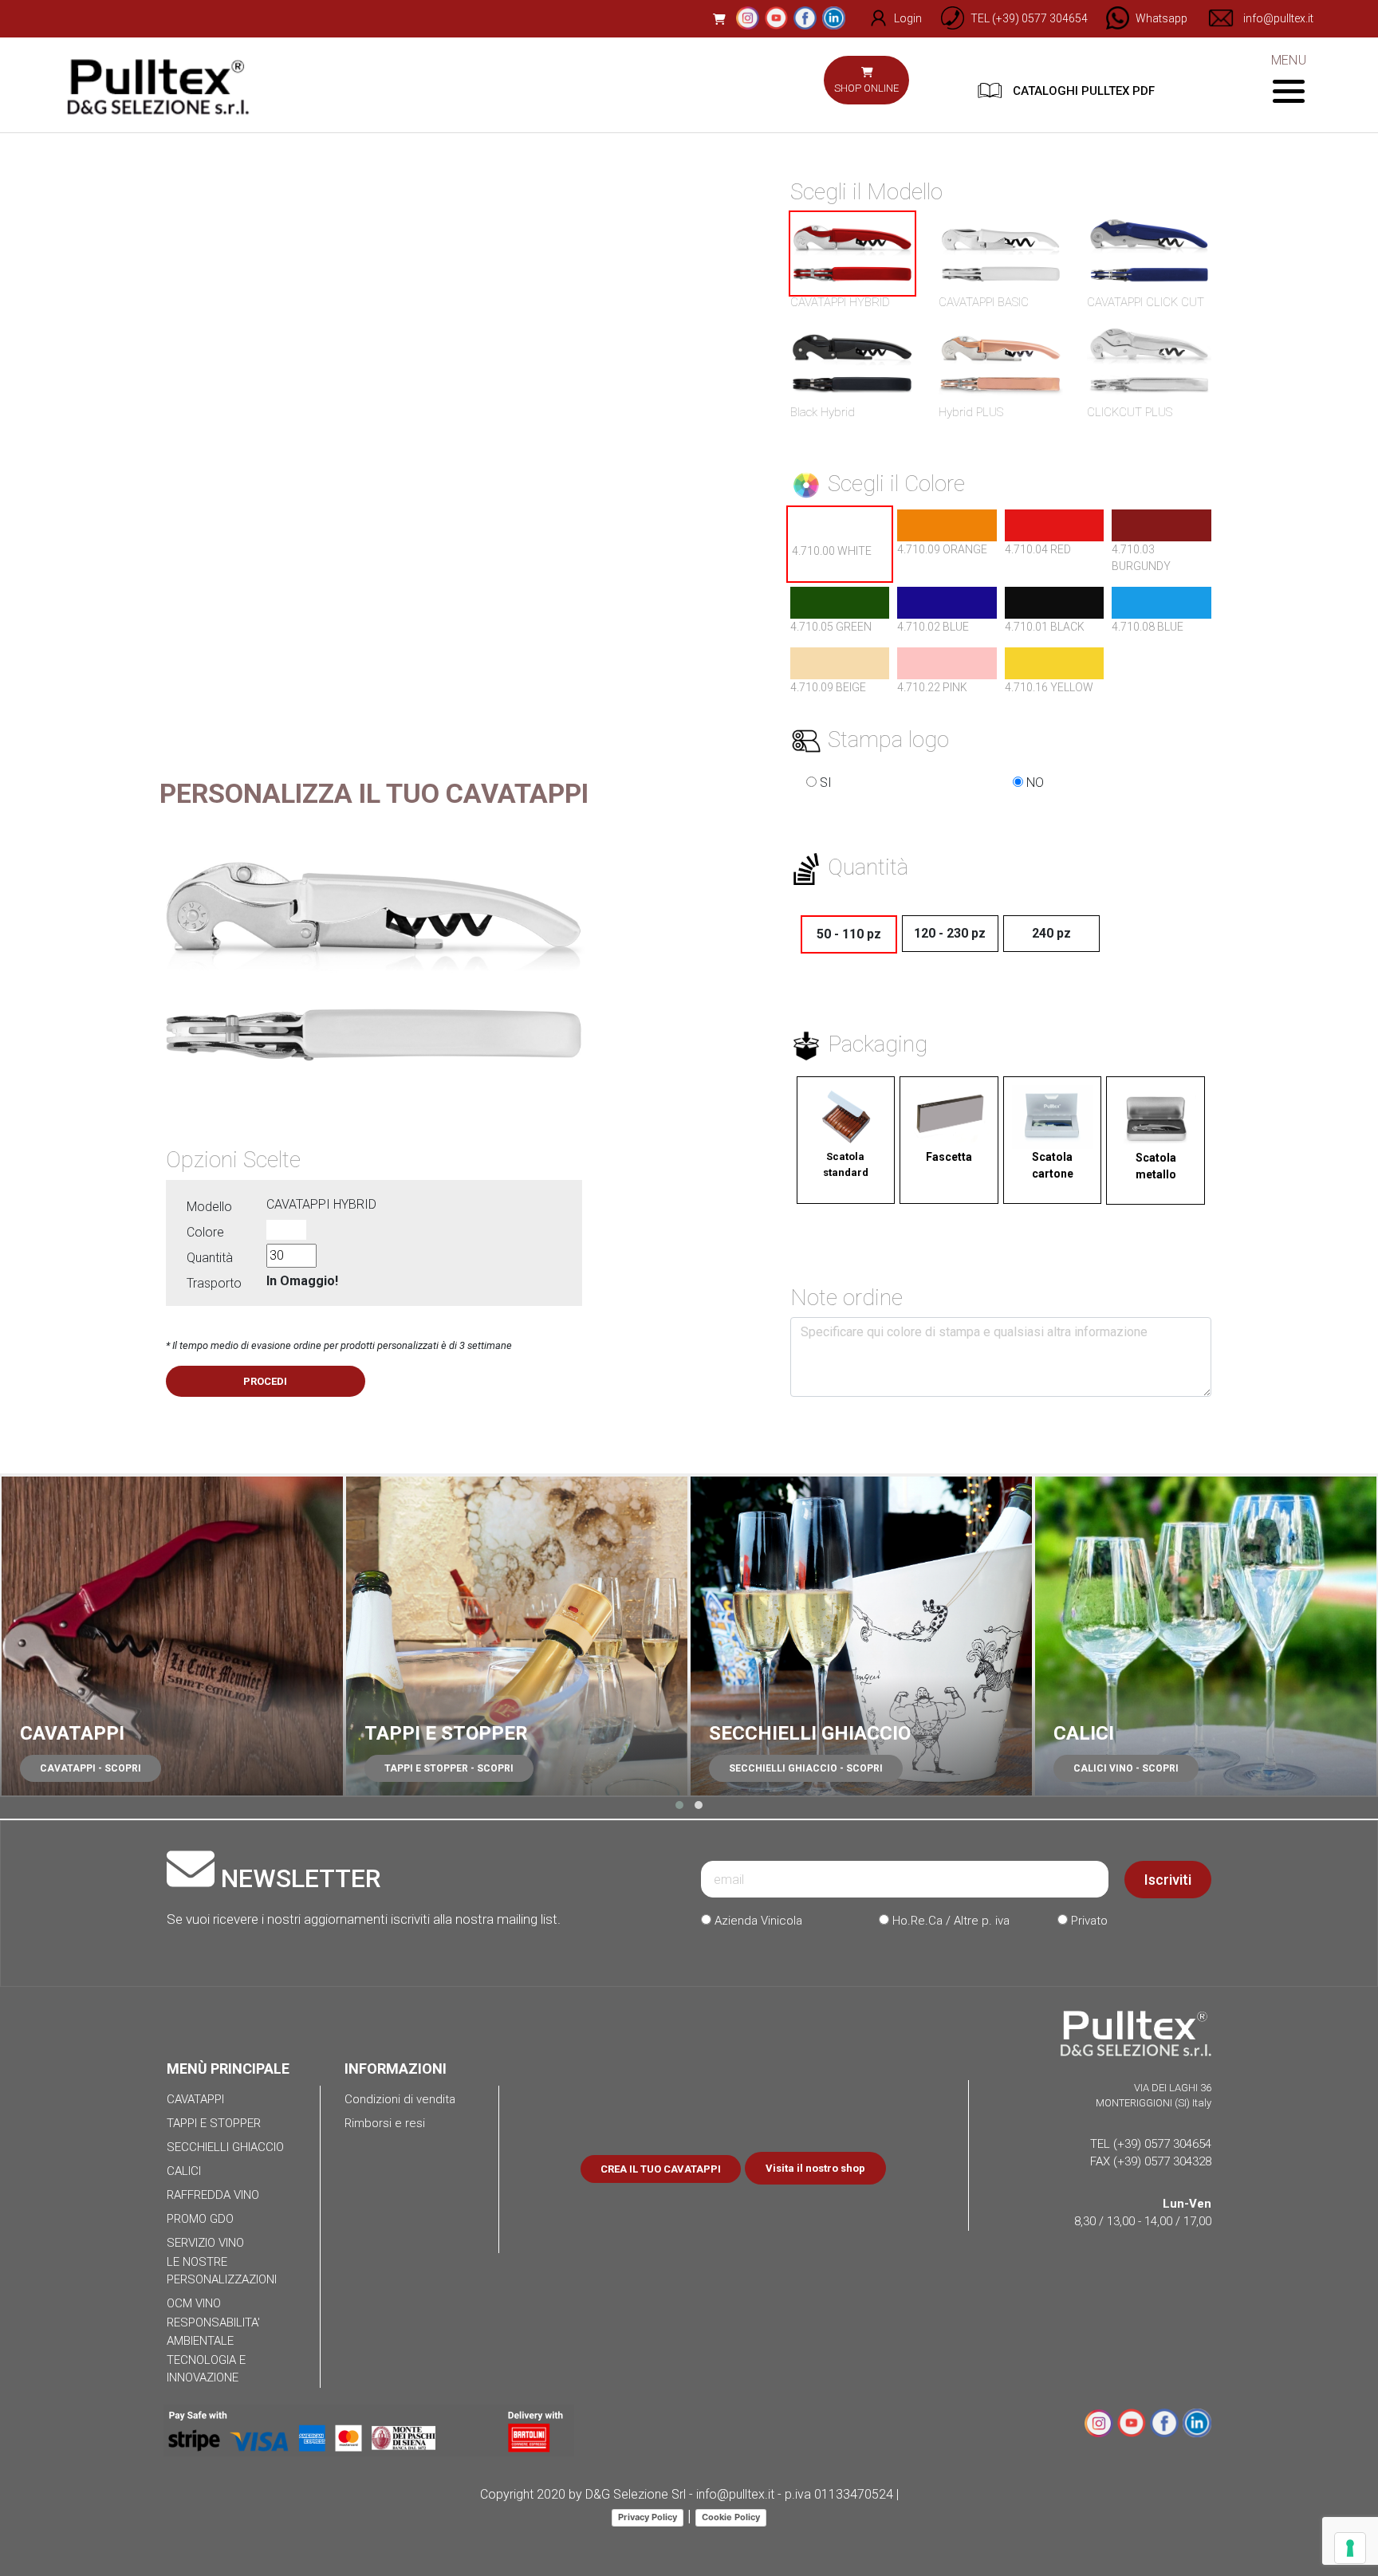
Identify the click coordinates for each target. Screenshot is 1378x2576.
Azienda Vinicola (757, 1921)
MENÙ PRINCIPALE (228, 2069)
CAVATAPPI (72, 1733)
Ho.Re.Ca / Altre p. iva (949, 1921)
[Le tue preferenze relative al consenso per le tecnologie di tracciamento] (1350, 2548)
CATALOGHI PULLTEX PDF (1082, 91)
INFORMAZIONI (396, 2069)
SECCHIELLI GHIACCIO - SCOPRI (806, 1768)
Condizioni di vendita (400, 2099)
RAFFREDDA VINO (213, 2195)
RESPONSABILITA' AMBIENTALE (213, 2332)
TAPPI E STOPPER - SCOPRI (449, 1768)
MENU (1288, 60)
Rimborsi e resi (385, 2123)
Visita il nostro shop (815, 2168)
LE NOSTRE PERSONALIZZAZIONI (222, 2271)
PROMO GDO (200, 2219)
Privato (1088, 1921)
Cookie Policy (731, 2517)
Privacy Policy (648, 2517)
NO (1033, 783)
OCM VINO (194, 2303)
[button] (679, 1805)
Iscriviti (1168, 1880)
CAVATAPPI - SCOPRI (91, 1768)
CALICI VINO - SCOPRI (1126, 1768)
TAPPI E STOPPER (446, 1733)
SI (824, 783)
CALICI (1084, 1733)
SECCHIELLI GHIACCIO (810, 1733)
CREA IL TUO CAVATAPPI (661, 2169)
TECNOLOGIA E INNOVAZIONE (206, 2369)
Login (908, 18)
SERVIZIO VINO (205, 2243)
